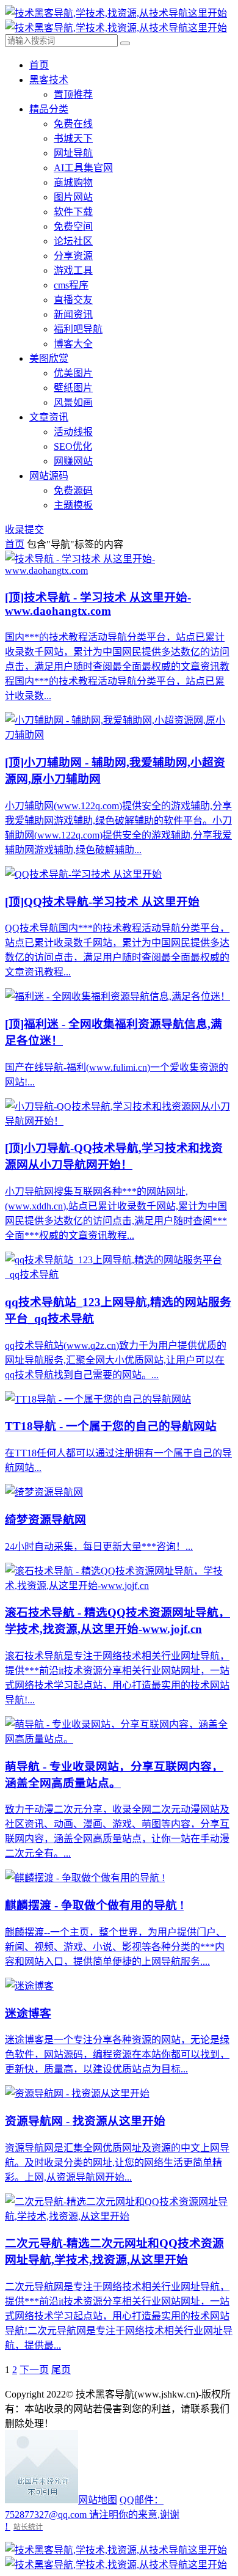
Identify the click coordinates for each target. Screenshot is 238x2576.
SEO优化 (73, 446)
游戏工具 (73, 270)
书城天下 (73, 138)
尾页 (61, 2370)
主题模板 (73, 505)
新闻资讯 (73, 314)
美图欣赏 (49, 358)
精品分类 (49, 109)
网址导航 (73, 153)
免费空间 (73, 226)
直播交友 (73, 300)
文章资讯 (49, 417)
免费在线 (73, 124)
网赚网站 (73, 461)
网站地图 (98, 2500)
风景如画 (73, 402)
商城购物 (73, 182)
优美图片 (73, 373)
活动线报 (73, 432)
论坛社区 (73, 241)
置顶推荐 (73, 94)
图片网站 (73, 197)
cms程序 (71, 285)
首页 (39, 65)
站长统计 (28, 2527)
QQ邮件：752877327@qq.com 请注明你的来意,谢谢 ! (92, 2513)
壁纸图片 (73, 388)
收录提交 (24, 530)
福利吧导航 (78, 329)
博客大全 (73, 344)
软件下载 (73, 212)
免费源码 (73, 490)
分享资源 (73, 256)
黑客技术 (49, 80)
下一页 (34, 2370)
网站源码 (49, 476)
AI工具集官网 (83, 168)
